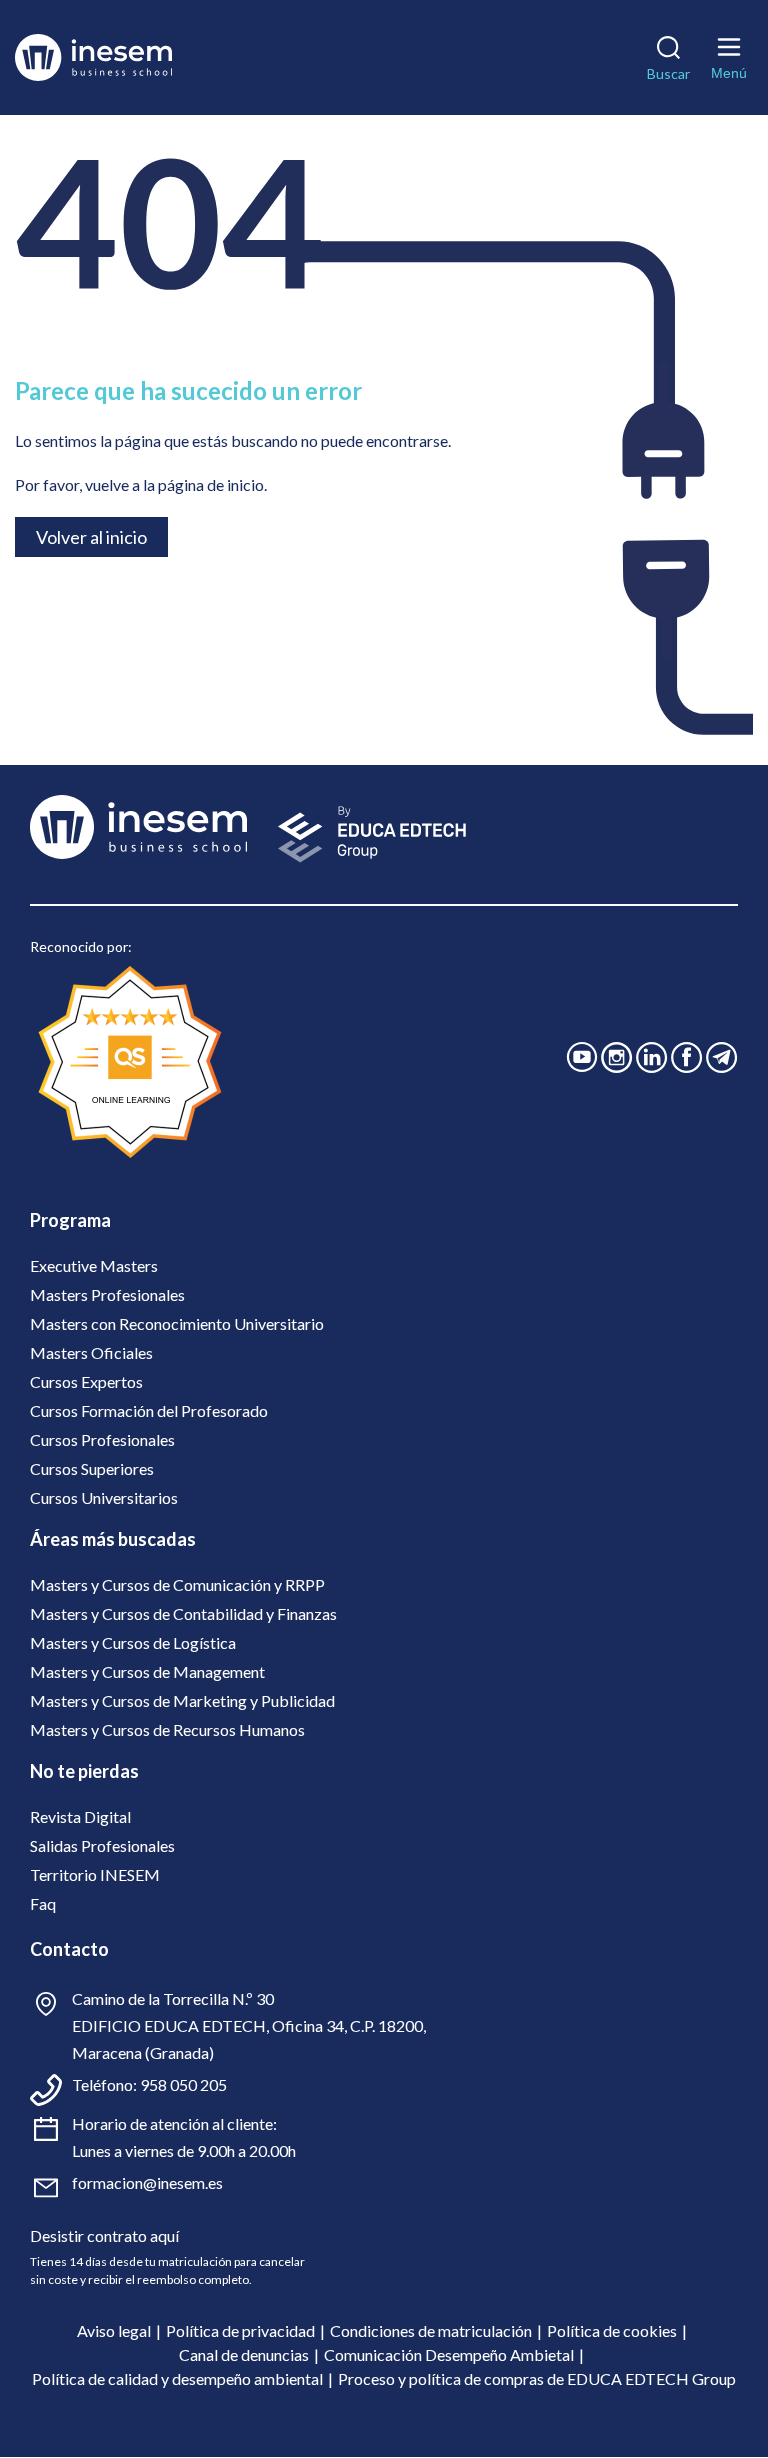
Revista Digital (80, 1816)
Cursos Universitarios (104, 1497)
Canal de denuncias (244, 2354)
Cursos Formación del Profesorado (149, 1410)
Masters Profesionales (107, 1294)
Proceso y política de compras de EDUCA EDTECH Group (537, 2378)
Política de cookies (612, 2330)
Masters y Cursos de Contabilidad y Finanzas (183, 1613)
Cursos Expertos (86, 1381)
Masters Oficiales (91, 1352)
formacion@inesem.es (147, 2182)
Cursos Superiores (92, 1468)
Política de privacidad (240, 2330)
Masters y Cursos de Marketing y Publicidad (182, 1700)
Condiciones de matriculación (431, 2330)
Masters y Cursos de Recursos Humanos (167, 1729)
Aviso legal (114, 2330)
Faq (43, 1903)
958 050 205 (183, 2084)
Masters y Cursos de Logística (133, 1642)
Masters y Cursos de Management (147, 1671)
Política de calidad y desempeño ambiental (177, 2378)
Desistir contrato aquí (104, 2235)
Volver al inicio (91, 537)
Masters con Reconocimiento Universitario (177, 1323)
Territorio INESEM (95, 1874)
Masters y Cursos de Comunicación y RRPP (177, 1584)
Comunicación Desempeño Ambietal (449, 2354)
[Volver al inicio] (123, 57)
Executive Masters (94, 1265)
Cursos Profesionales (102, 1439)
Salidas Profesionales (102, 1845)
